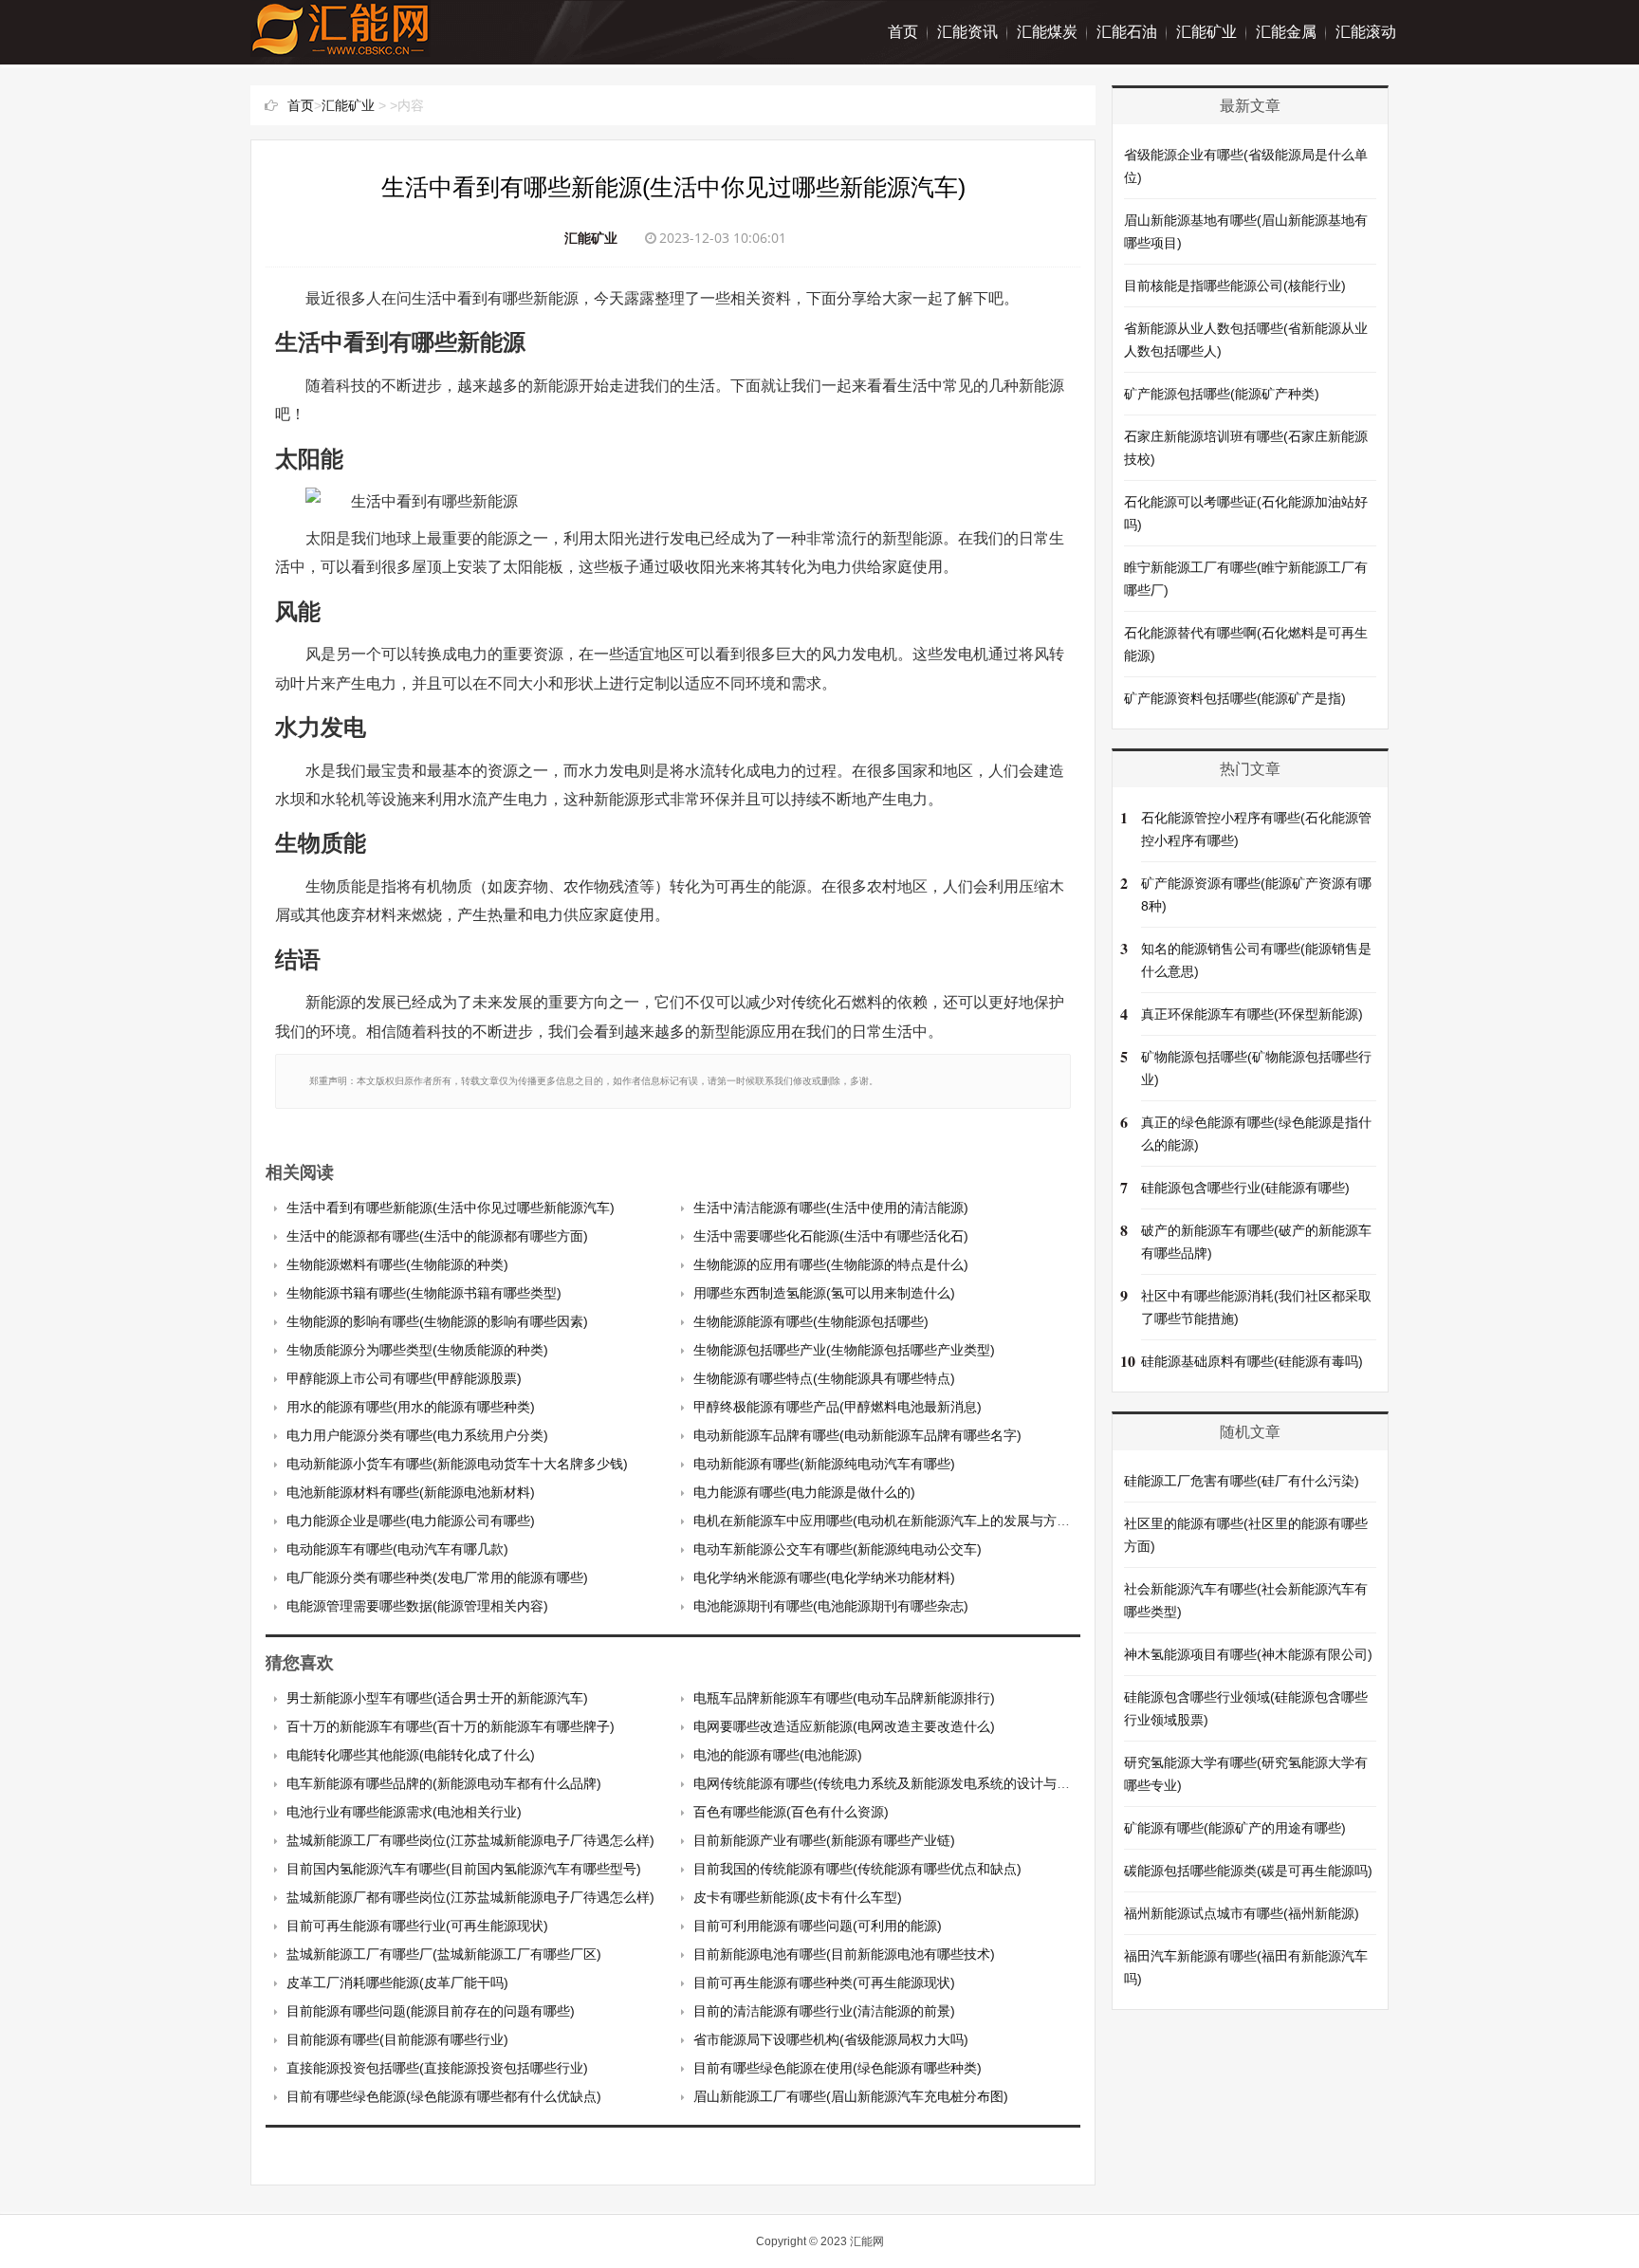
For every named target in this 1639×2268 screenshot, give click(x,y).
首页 (903, 32)
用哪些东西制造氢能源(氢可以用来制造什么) (824, 1293)
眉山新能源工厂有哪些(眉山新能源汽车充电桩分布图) (851, 2096)
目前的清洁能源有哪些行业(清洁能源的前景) (824, 2011)
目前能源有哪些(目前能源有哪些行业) (397, 2039)
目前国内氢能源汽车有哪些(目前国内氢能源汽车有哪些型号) (464, 1869)
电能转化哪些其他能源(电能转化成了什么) (411, 1755)
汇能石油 (1127, 32)
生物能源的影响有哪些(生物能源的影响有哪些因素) (437, 1321)
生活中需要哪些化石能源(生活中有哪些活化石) (831, 1236)
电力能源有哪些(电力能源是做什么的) (804, 1492)
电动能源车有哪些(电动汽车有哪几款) (397, 1549)
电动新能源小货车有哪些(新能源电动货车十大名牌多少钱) (457, 1464)
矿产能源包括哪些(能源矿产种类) (1222, 394)
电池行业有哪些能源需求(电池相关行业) (404, 1812)
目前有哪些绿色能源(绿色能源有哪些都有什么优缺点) (444, 2096)
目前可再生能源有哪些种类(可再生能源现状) (824, 1982)
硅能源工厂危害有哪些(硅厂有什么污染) (1242, 1481)
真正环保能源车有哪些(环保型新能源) (1252, 1014)
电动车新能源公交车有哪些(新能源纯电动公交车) (838, 1549)
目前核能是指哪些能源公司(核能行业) (1235, 286)
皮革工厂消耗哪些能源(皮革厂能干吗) (397, 1982)
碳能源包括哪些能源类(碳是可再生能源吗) (1248, 1871)
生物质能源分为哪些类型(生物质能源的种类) (417, 1350)
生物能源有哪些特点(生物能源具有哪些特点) (824, 1378)
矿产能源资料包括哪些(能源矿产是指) (1235, 698)
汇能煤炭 (1047, 32)
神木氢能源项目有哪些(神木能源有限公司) (1248, 1654)
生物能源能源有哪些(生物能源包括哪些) (811, 1321)
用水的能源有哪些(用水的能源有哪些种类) (411, 1407)
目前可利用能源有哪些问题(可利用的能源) (818, 1926)
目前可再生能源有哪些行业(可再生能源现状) (417, 1926)
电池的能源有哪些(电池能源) (778, 1755)
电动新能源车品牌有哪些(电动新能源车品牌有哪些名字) (857, 1435)
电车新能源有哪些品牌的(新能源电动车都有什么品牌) (444, 1783)
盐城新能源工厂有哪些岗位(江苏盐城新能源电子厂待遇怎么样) (470, 1840)
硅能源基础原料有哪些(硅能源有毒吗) (1252, 1361)
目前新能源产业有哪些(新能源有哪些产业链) (824, 1840)
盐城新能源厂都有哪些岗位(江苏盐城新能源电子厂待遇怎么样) (470, 1897)
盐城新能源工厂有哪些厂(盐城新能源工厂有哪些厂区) (444, 1954)
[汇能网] (341, 47)
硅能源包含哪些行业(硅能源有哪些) (1245, 1188)
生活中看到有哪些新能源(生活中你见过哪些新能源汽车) (451, 1208)
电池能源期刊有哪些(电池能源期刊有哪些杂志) (831, 1606)
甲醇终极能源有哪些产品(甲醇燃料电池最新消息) (838, 1407)
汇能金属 (1286, 32)
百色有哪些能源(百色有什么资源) (791, 1812)
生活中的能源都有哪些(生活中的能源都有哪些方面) (437, 1236)
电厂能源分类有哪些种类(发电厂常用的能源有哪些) (437, 1577)
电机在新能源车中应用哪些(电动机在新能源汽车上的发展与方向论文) (897, 1521)
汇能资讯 (967, 32)
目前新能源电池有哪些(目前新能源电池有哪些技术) (844, 1954)
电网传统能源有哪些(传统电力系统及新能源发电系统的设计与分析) (891, 1783)
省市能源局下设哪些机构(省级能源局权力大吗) (831, 2039)
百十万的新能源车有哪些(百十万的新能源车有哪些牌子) (451, 1726)
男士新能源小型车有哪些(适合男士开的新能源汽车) (437, 1698)
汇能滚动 (1366, 32)
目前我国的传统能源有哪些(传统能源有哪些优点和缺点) (857, 1869)
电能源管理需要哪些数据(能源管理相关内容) (417, 1606)
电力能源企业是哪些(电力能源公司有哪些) (411, 1521)
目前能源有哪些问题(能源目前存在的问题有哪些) (431, 2011)
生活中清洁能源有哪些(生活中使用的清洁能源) (831, 1208)
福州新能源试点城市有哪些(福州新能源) (1242, 1913)
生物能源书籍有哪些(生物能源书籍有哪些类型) (424, 1293)
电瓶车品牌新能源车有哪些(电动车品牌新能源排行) (844, 1698)
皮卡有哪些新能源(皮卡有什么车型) (798, 1897)
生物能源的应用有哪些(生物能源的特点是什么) (831, 1264)
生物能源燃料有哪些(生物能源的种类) (397, 1264)
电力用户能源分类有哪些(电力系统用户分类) (417, 1435)
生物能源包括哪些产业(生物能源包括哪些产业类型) (844, 1350)
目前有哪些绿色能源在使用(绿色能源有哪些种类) (838, 2068)
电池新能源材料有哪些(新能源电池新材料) (411, 1492)
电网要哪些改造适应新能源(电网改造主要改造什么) (844, 1726)
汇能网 (867, 2241)
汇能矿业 (1206, 32)
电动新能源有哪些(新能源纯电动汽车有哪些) (824, 1464)
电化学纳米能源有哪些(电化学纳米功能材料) (824, 1577)
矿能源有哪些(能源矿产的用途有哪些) (1235, 1828)
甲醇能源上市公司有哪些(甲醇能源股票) (404, 1378)
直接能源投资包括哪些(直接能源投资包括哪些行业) (437, 2068)
